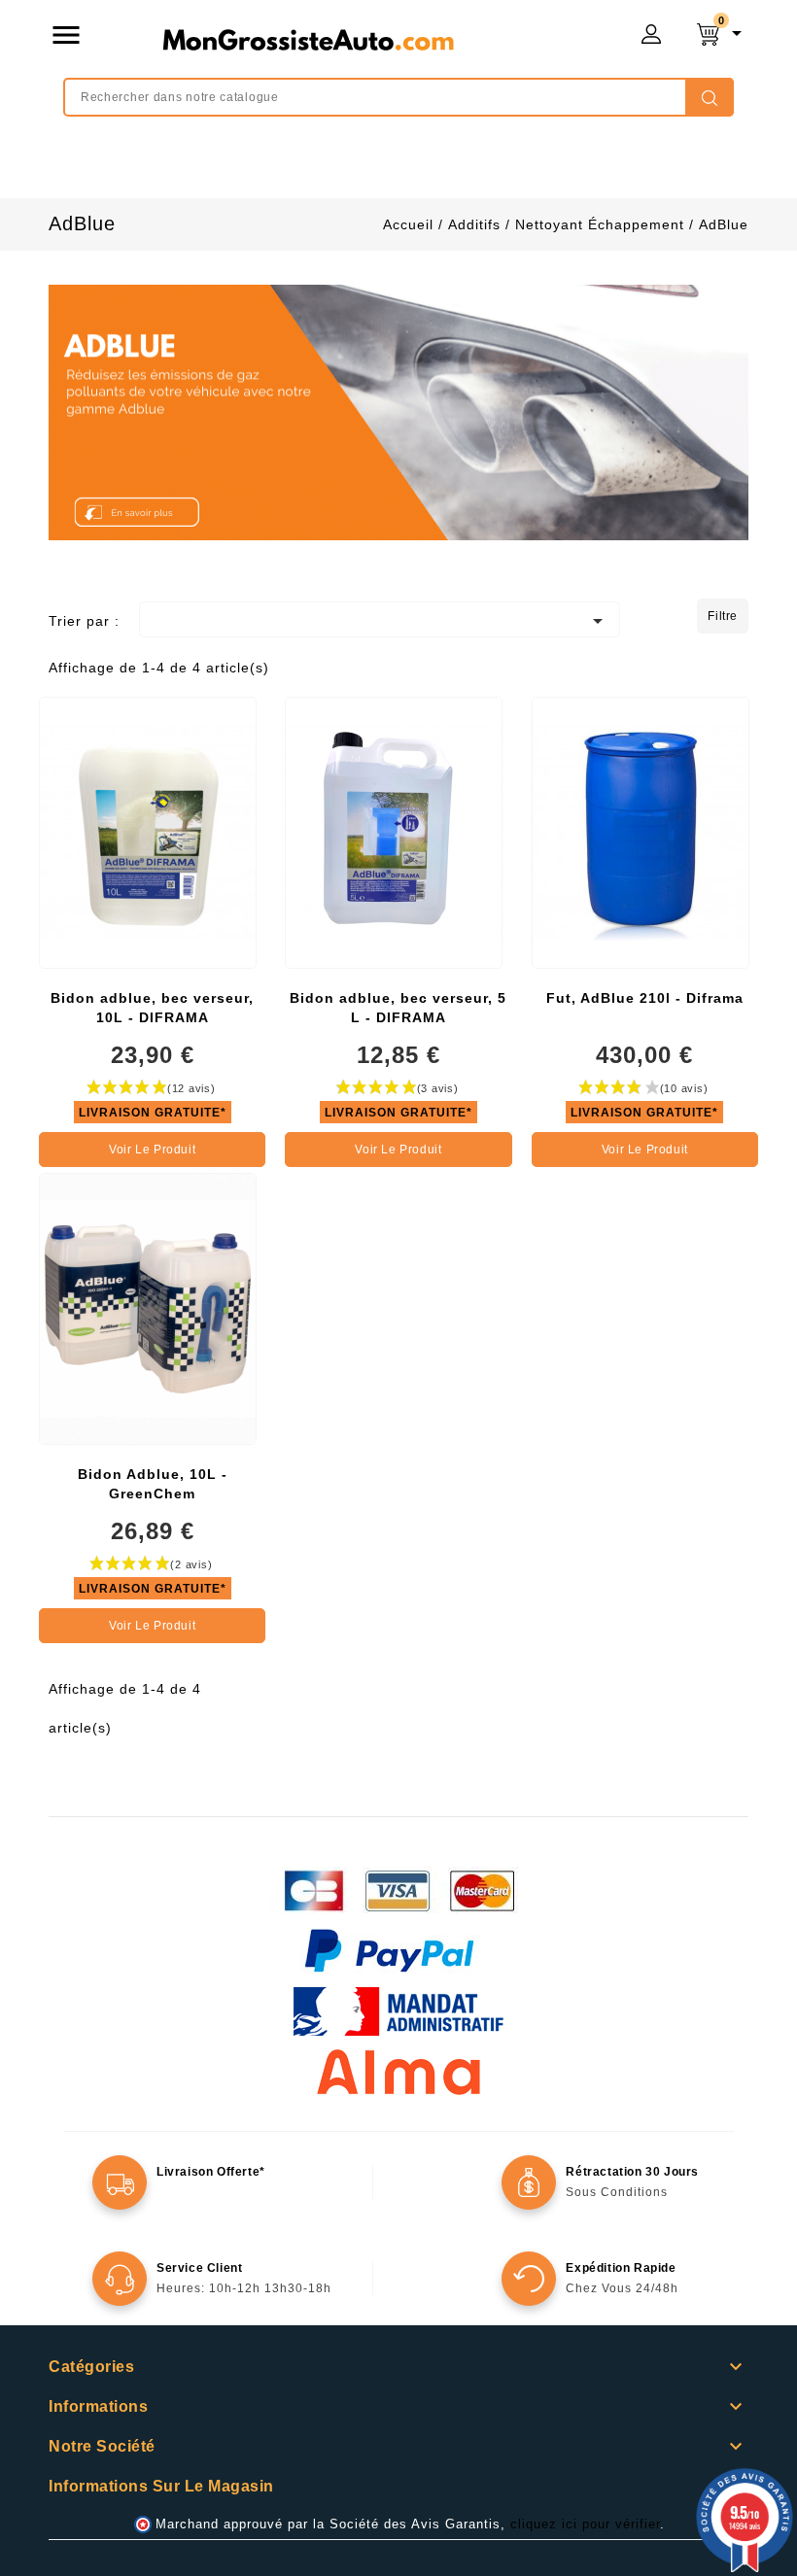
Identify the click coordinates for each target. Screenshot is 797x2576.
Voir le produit (152, 1150)
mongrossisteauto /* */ (308, 39)
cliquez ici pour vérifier (585, 2524)
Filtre (723, 616)
